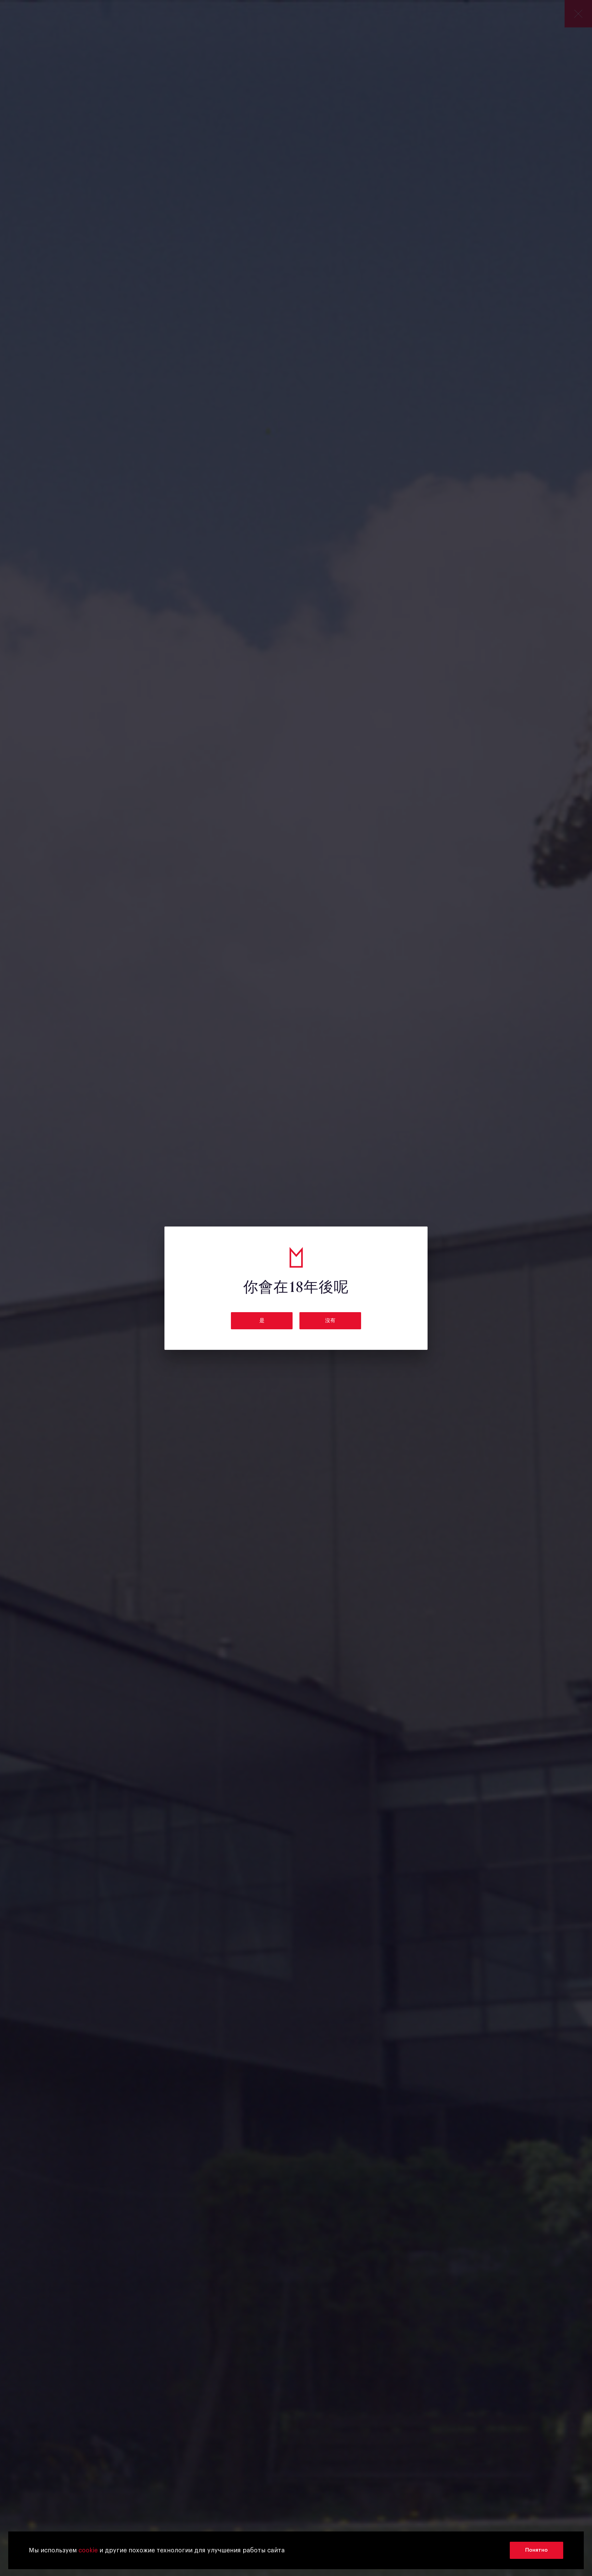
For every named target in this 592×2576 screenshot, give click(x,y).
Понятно (536, 2550)
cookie (88, 2550)
